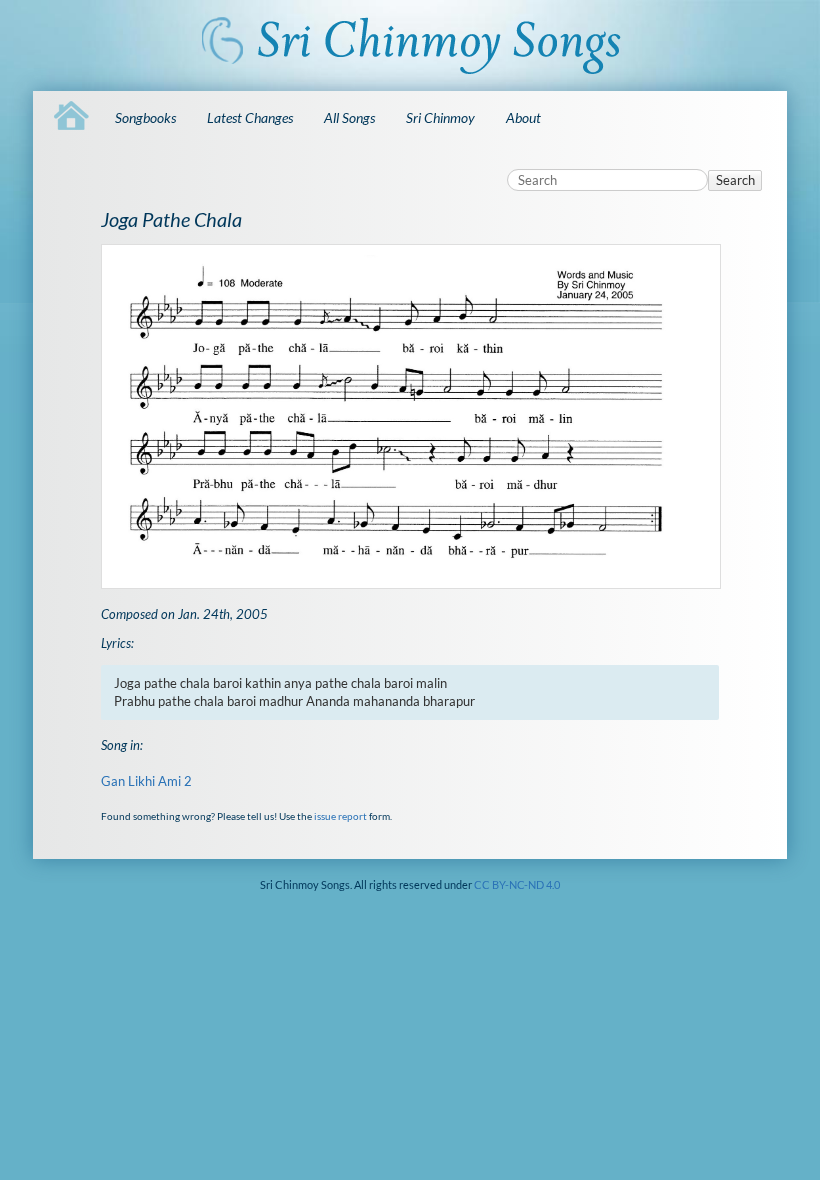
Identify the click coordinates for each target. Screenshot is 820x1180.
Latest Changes (250, 117)
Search (735, 180)
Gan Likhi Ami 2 (146, 781)
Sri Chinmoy (440, 117)
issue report (340, 816)
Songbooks (145, 117)
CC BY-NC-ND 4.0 (517, 884)
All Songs (349, 117)
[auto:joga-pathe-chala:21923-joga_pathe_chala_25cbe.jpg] (410, 416)
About (523, 117)
